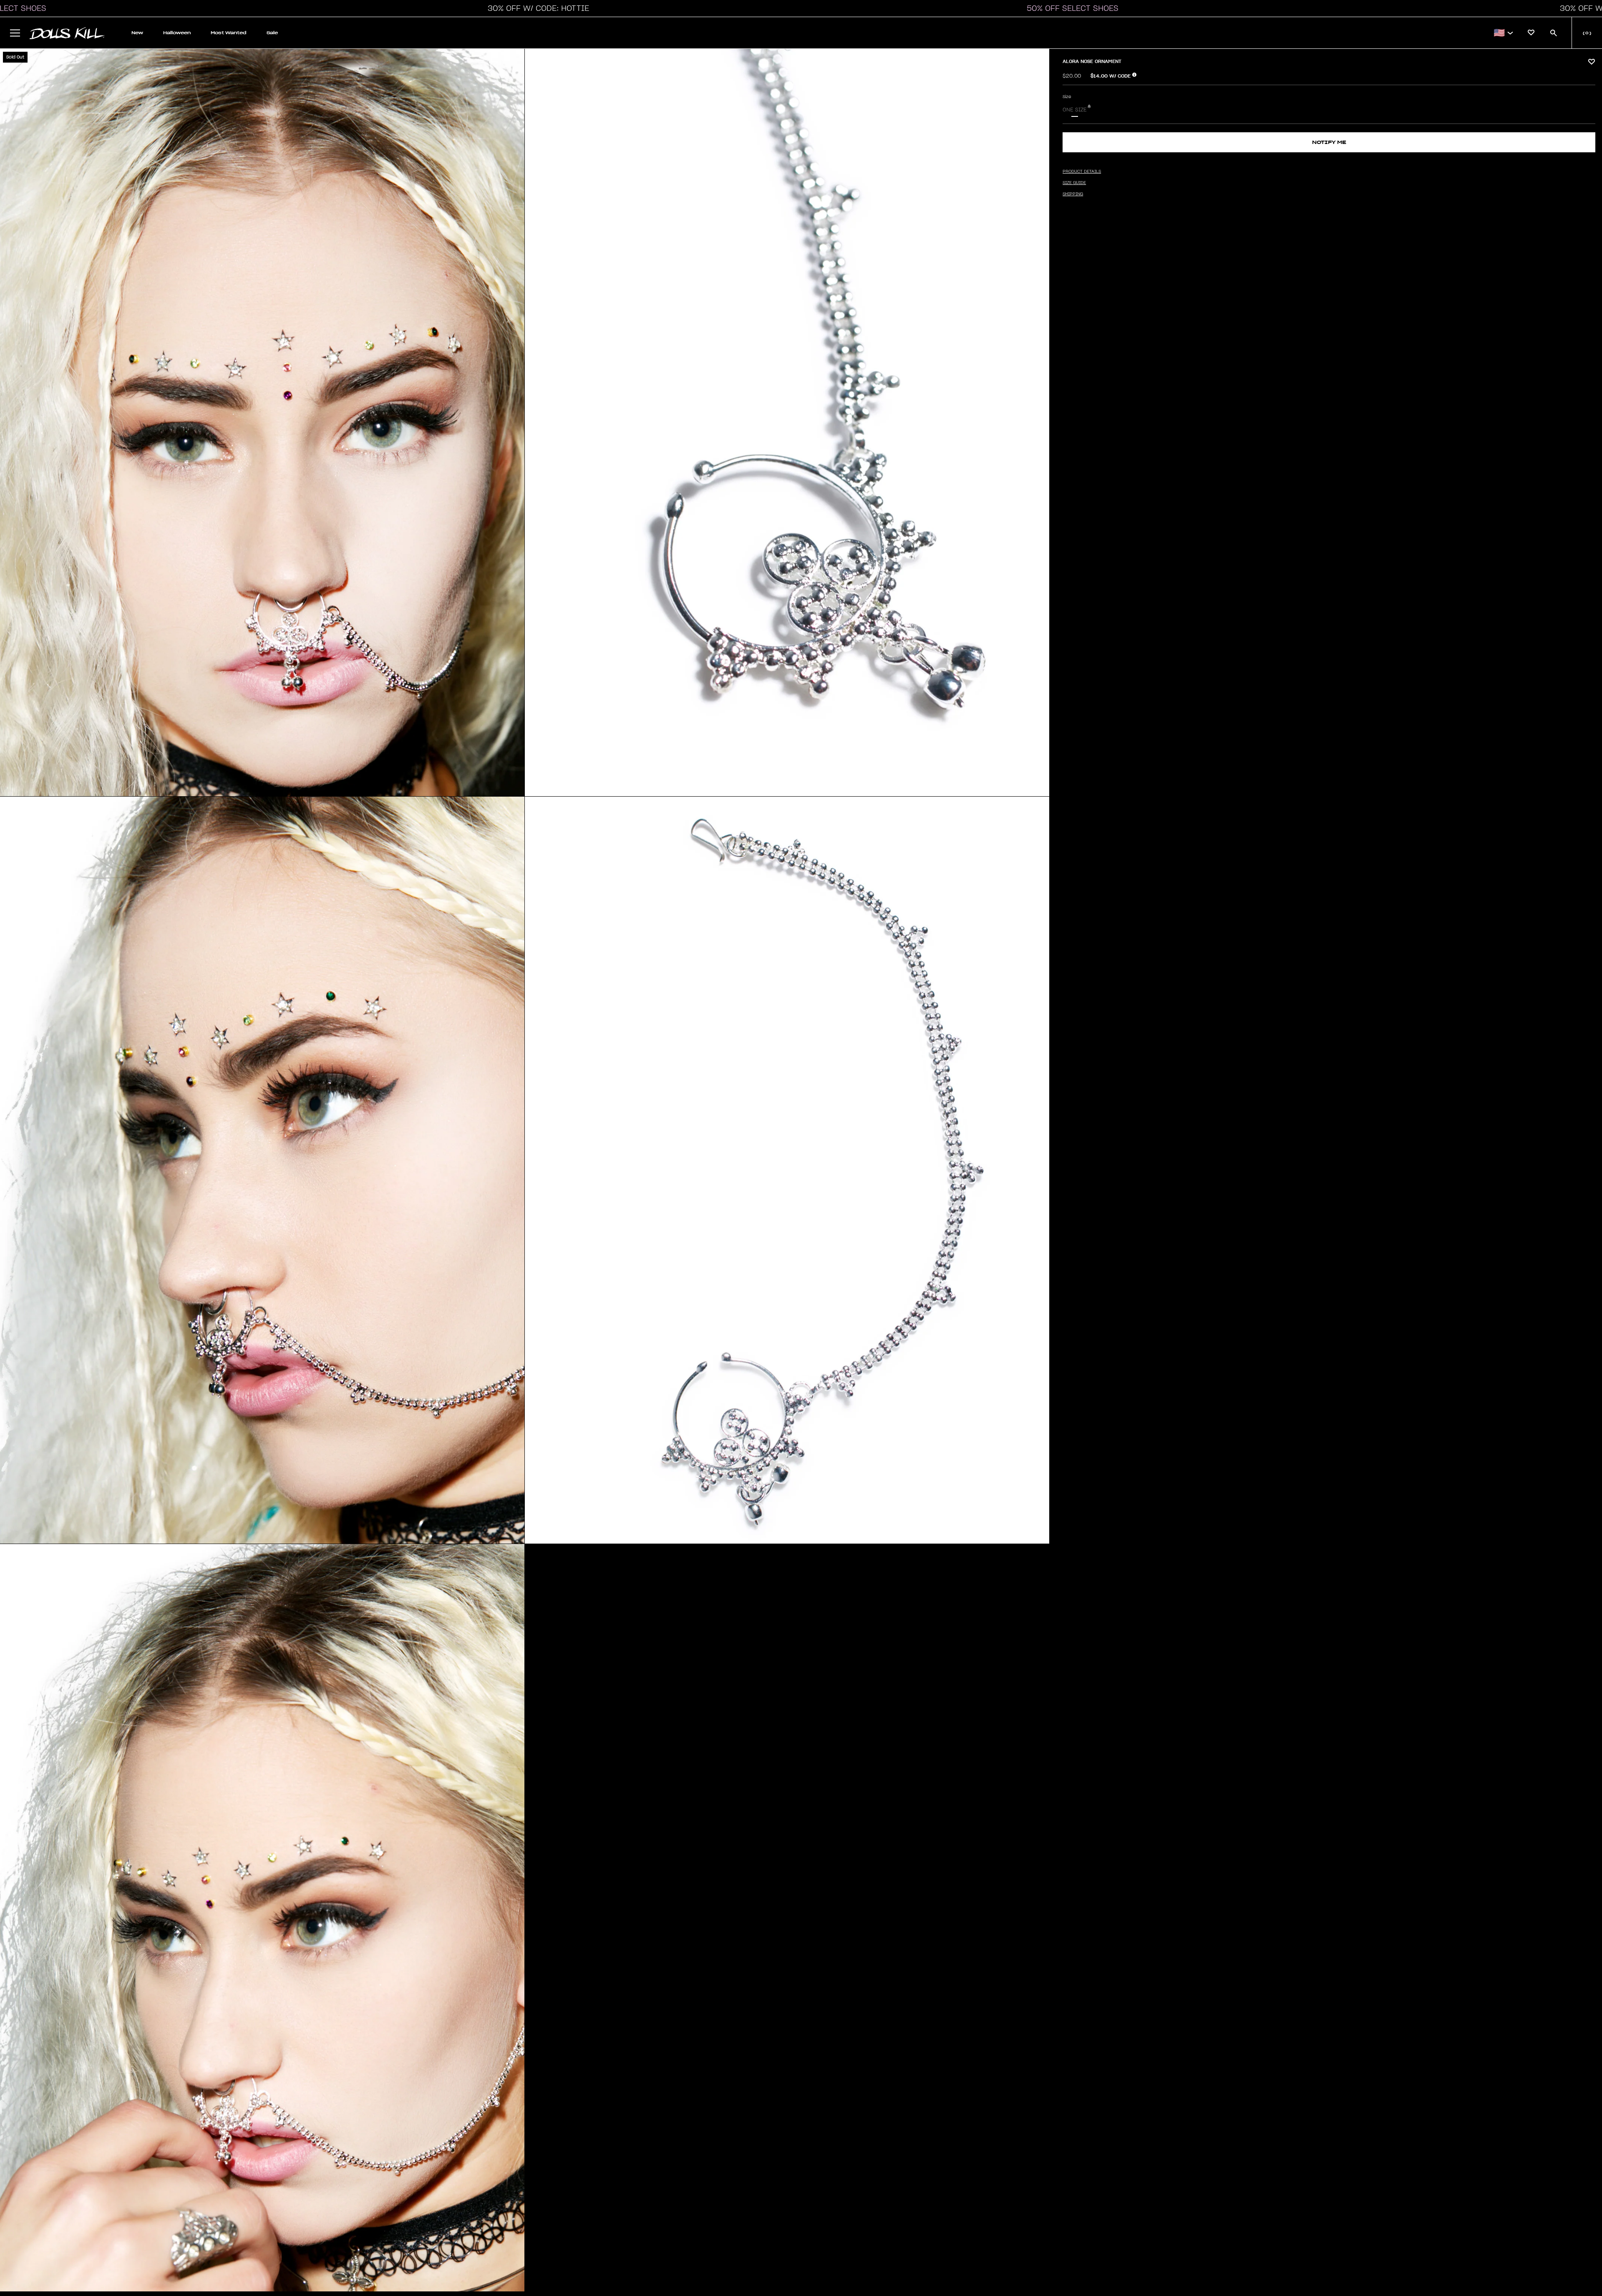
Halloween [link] (177, 33)
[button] (536, 8)
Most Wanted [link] (229, 33)
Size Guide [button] (1074, 183)
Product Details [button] (1082, 172)
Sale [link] (272, 33)
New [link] (137, 33)
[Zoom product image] (262, 423)
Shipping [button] (1073, 194)
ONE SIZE (1075, 110)
